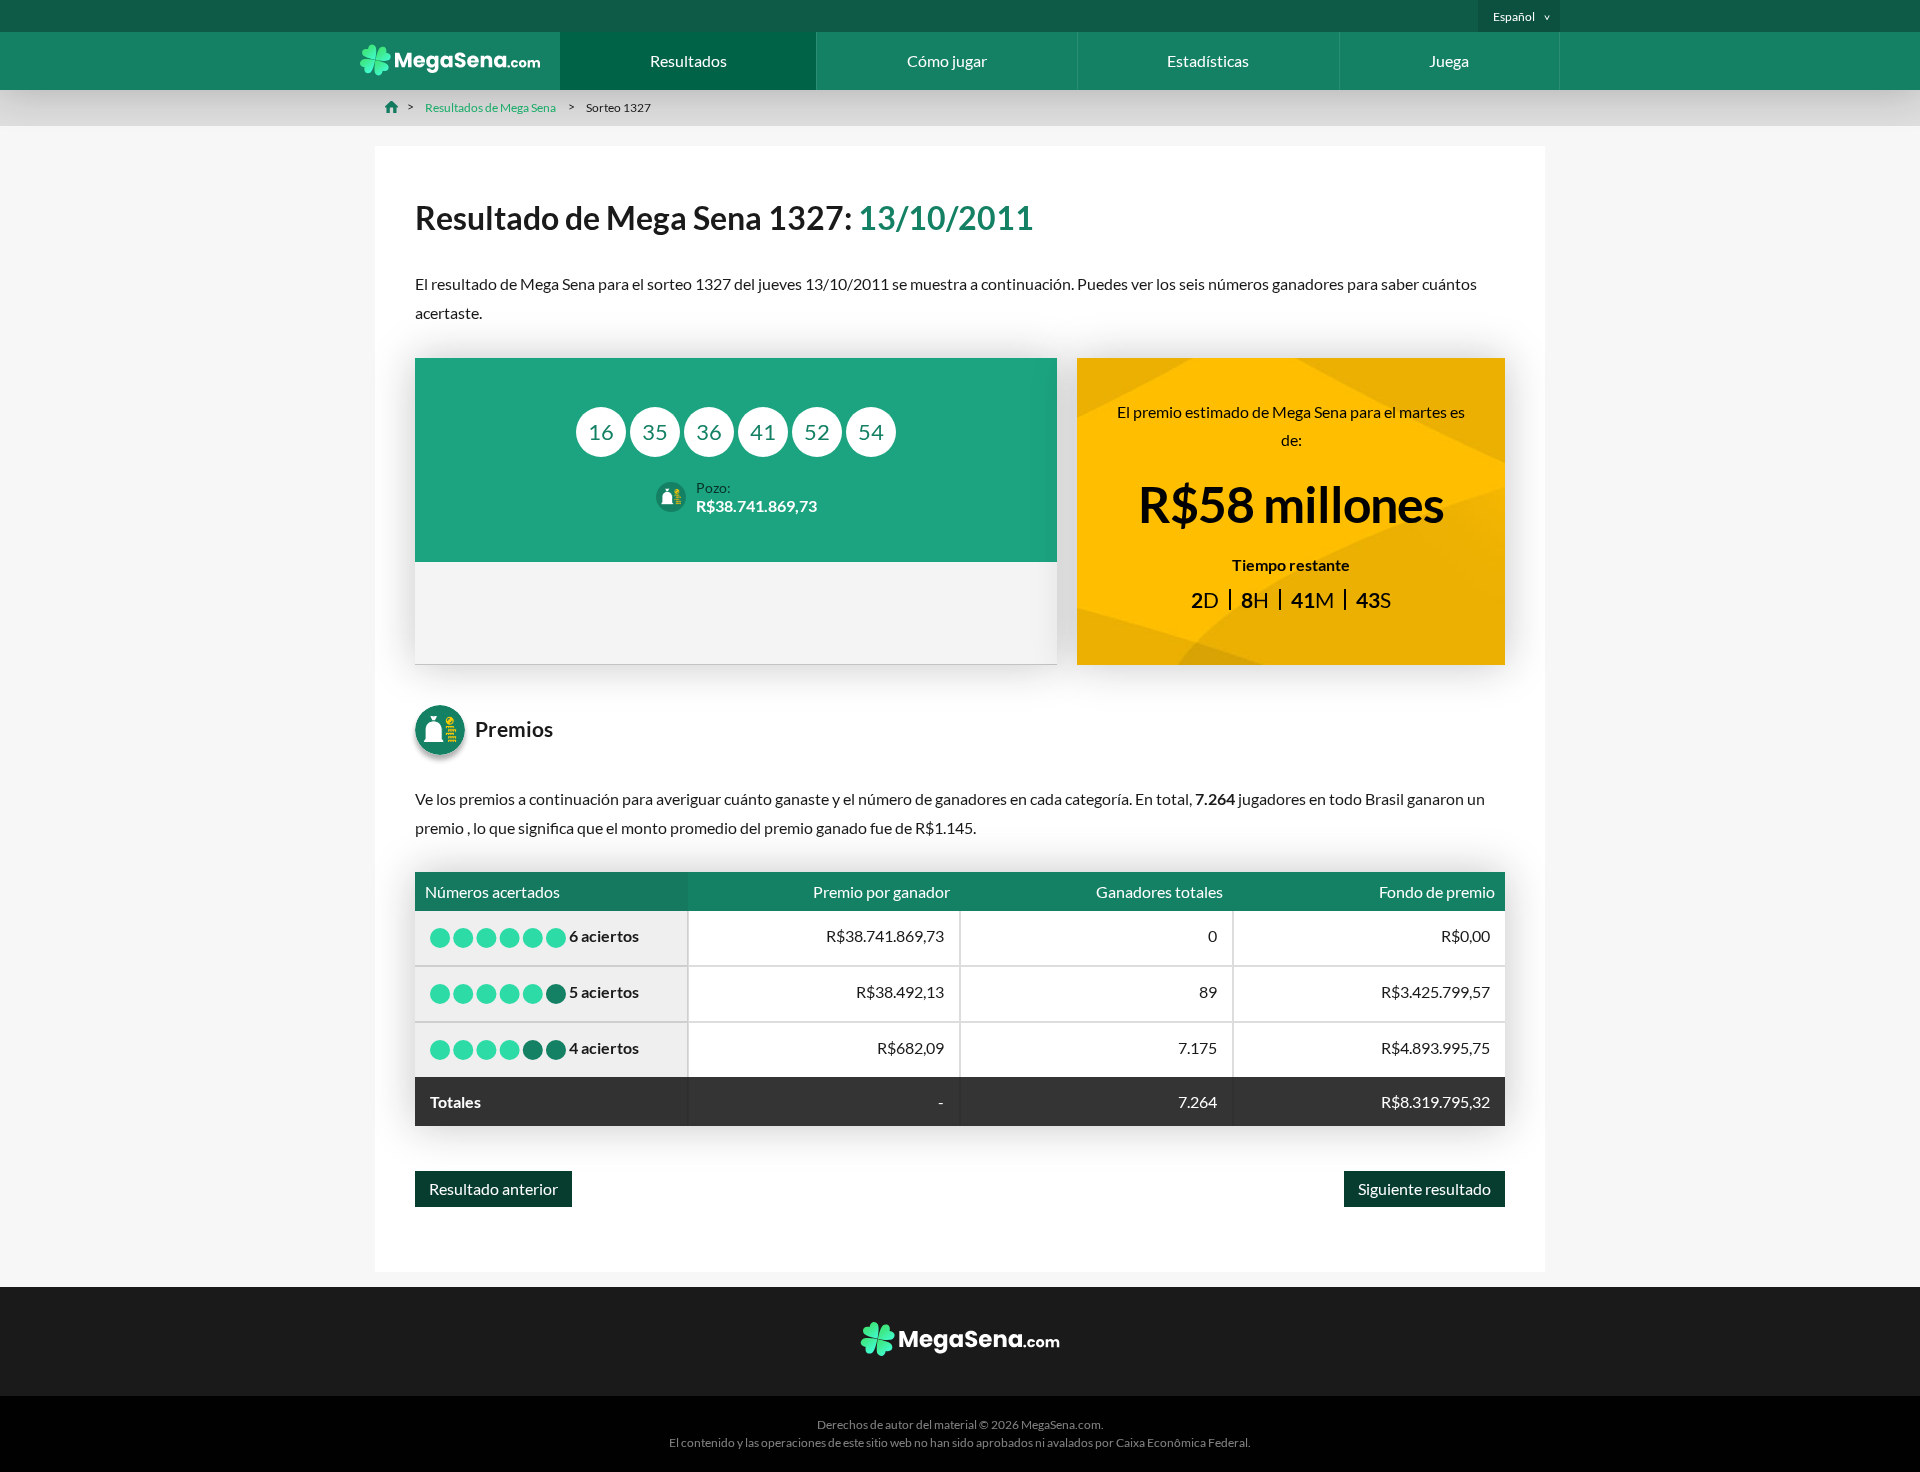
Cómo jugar (947, 60)
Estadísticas (1208, 60)
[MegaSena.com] (460, 69)
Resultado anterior (493, 1188)
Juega (1449, 60)
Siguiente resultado (1424, 1188)
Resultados (688, 60)
